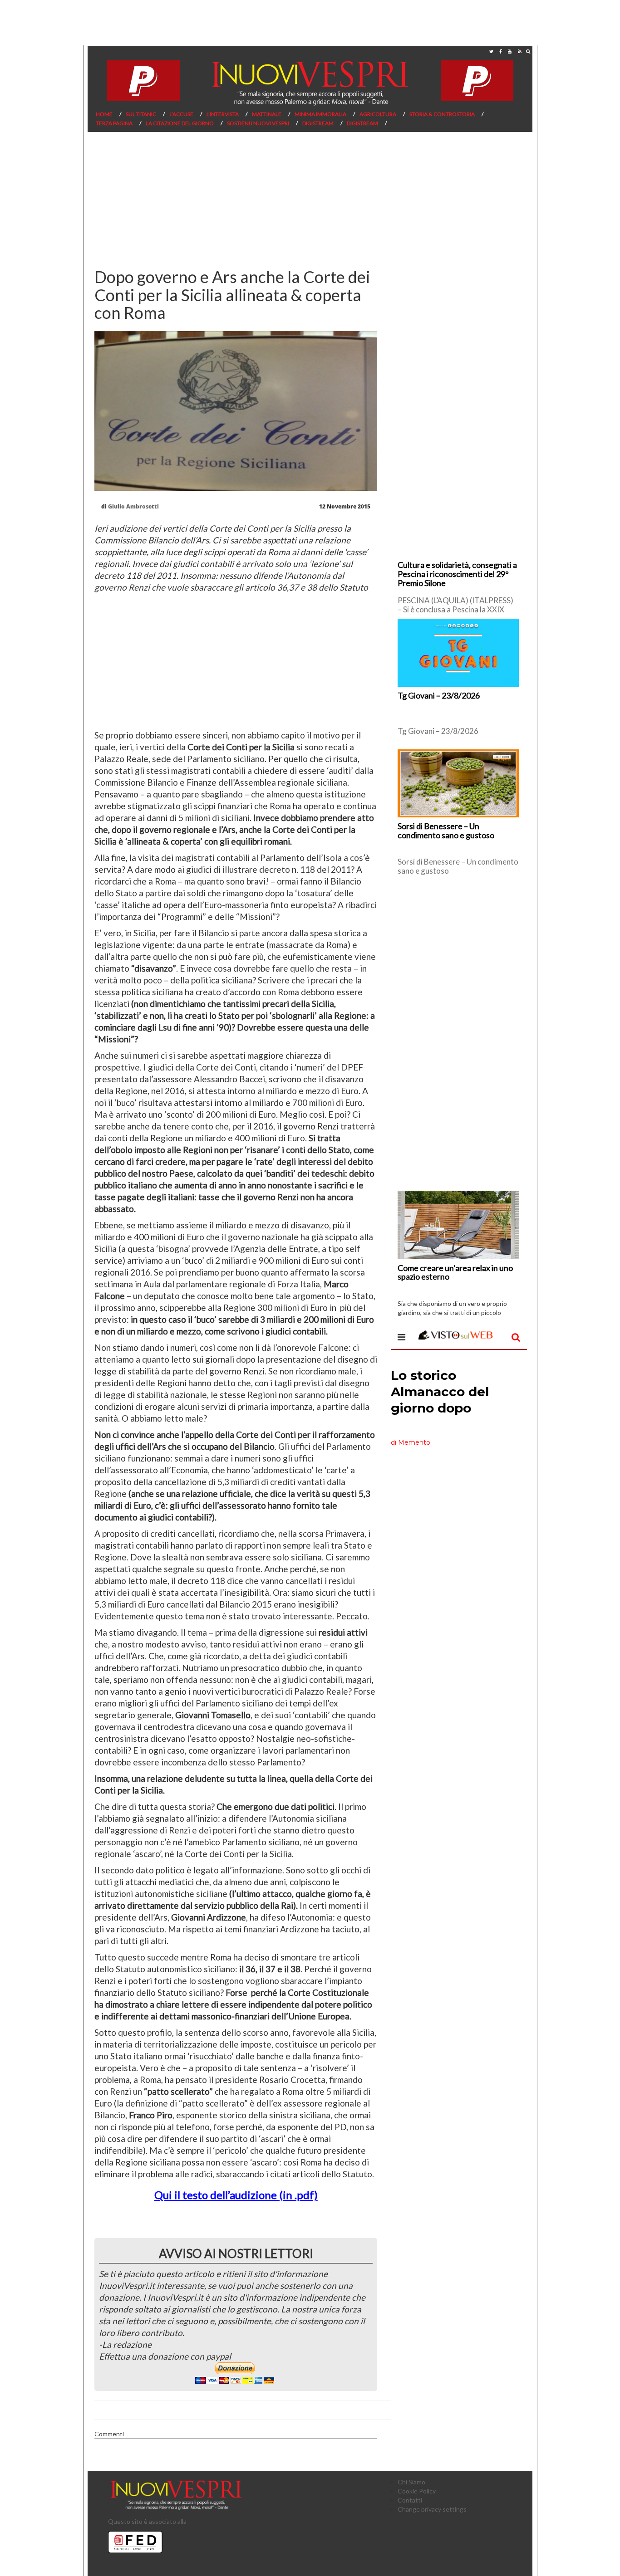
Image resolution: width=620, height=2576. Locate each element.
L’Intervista (223, 114)
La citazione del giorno (180, 123)
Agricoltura (378, 114)
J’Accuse (181, 114)
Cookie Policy (417, 2491)
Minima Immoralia (320, 114)
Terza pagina (114, 123)
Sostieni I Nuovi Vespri (258, 123)
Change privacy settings (432, 2509)
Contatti (410, 2500)
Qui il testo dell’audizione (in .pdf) (236, 2195)
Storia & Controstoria (442, 114)
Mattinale (267, 114)
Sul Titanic (141, 114)
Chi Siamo (411, 2482)
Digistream (318, 123)
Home (104, 114)
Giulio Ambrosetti (133, 506)
